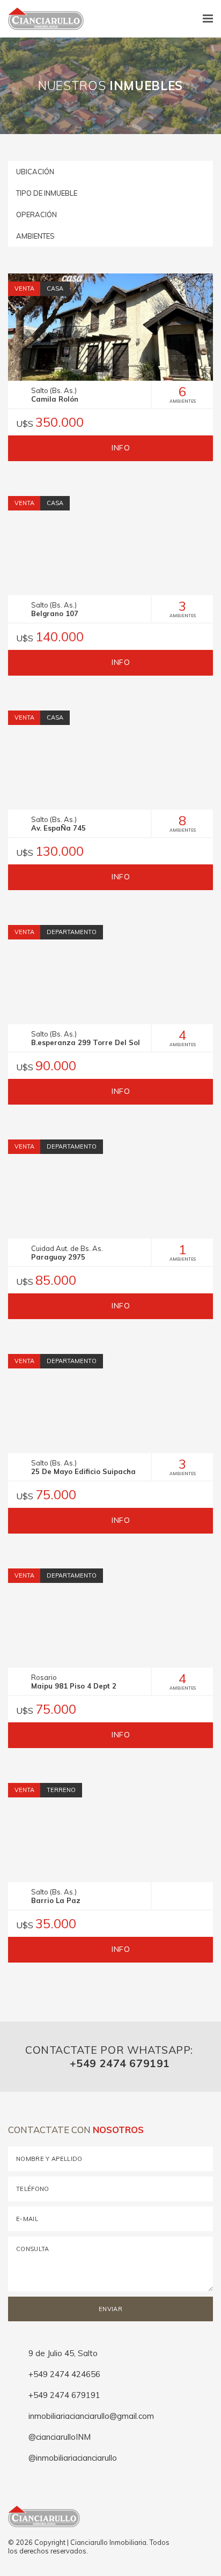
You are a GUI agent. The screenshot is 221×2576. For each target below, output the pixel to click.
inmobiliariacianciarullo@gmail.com (90, 2416)
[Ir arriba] (209, 2538)
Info (120, 448)
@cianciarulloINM (58, 2437)
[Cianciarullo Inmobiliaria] (42, 19)
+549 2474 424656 (63, 2374)
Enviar (110, 2309)
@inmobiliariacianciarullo (72, 2458)
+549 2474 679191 (118, 2063)
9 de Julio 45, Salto (62, 2353)
